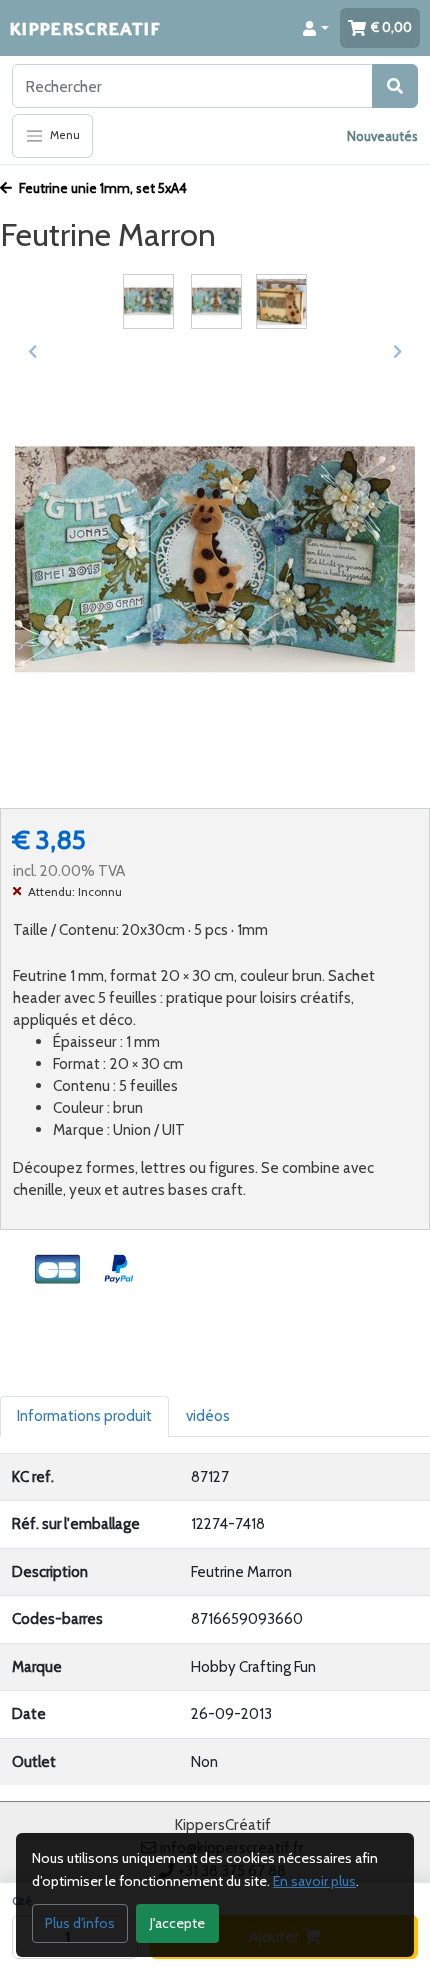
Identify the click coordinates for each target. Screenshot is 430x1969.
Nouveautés (382, 136)
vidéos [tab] (208, 1416)
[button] (316, 28)
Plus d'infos (80, 1923)
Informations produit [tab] (84, 1416)
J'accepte (177, 1923)
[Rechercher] (395, 86)
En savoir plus (314, 1881)
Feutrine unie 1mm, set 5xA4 (101, 188)
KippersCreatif (85, 27)
